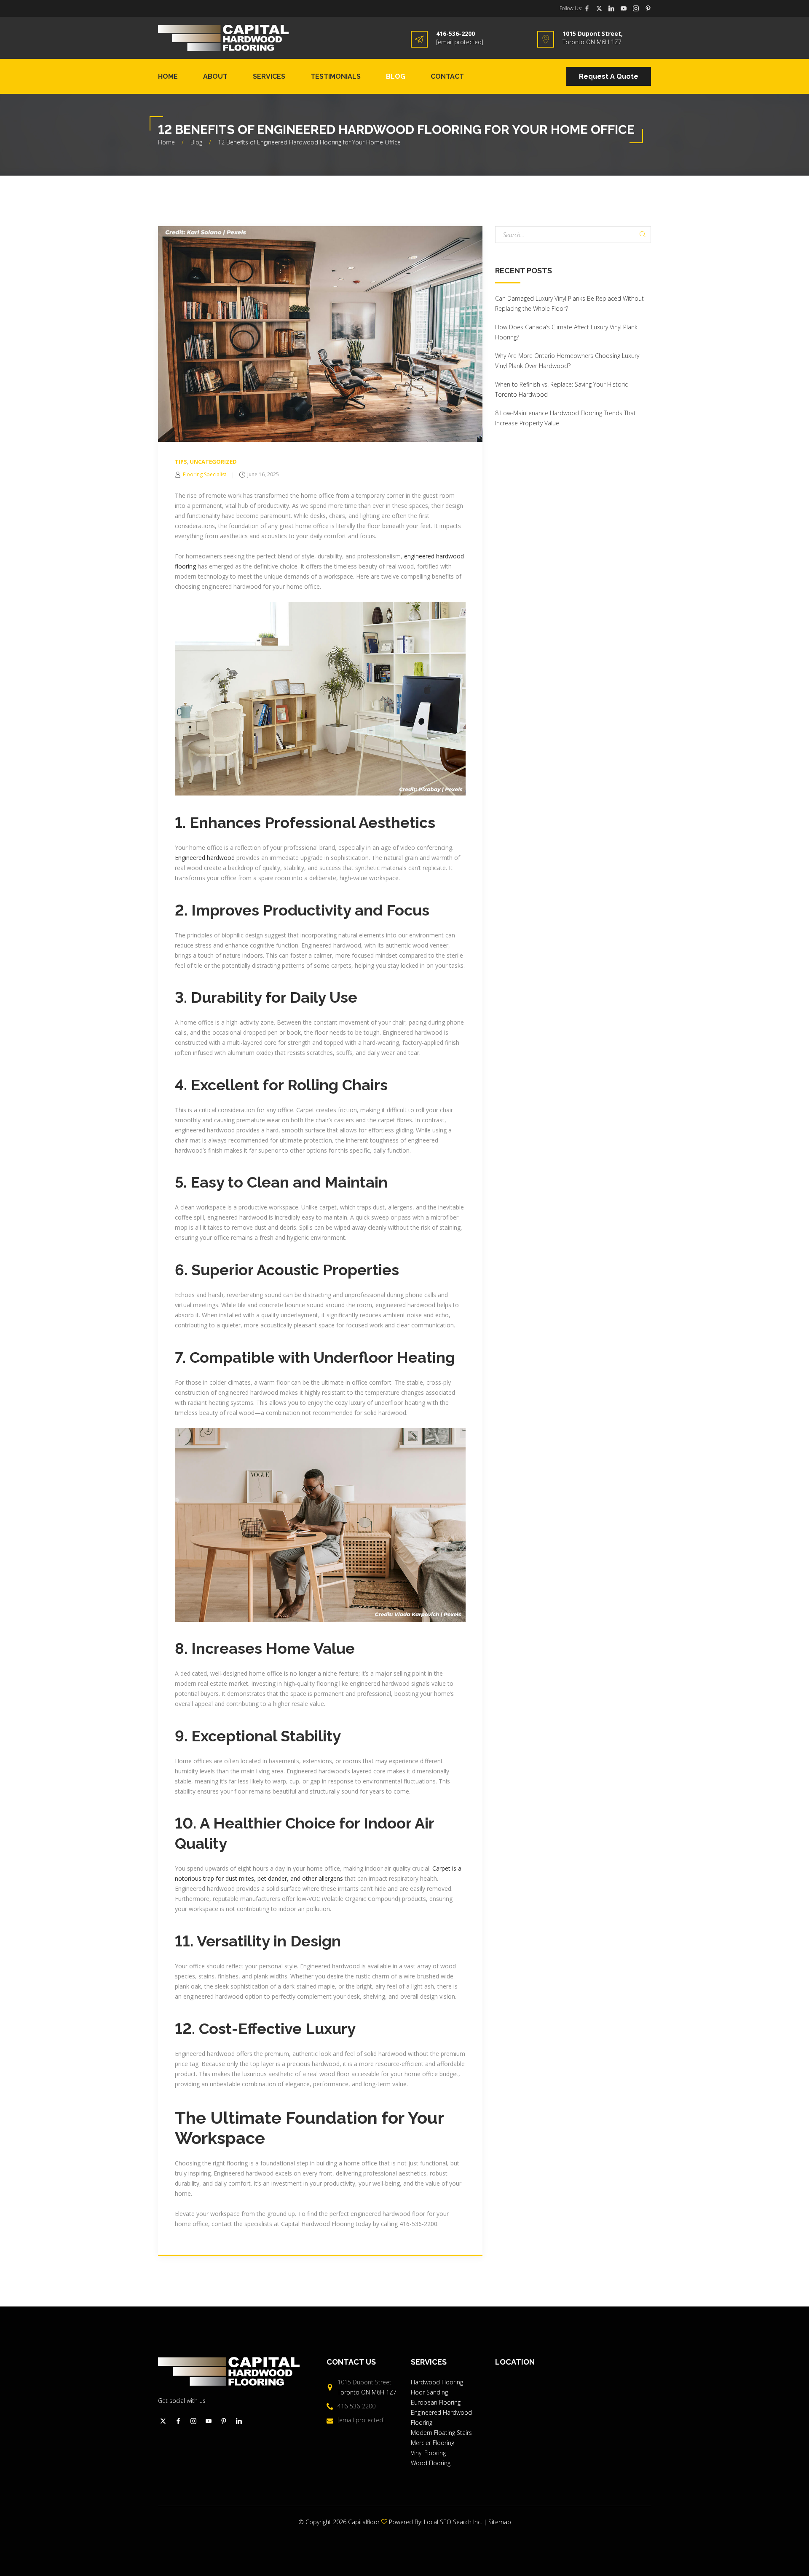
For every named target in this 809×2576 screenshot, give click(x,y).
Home (168, 76)
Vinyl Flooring (428, 2453)
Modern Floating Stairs (441, 2433)
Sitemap (500, 2522)
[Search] (643, 235)
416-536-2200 (455, 33)
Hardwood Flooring (437, 2382)
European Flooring (436, 2402)
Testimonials (336, 76)
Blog (396, 76)
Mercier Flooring (433, 2443)
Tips (181, 462)
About (215, 76)
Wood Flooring (431, 2463)
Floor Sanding (430, 2392)
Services (269, 76)
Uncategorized (213, 462)
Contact (447, 76)
